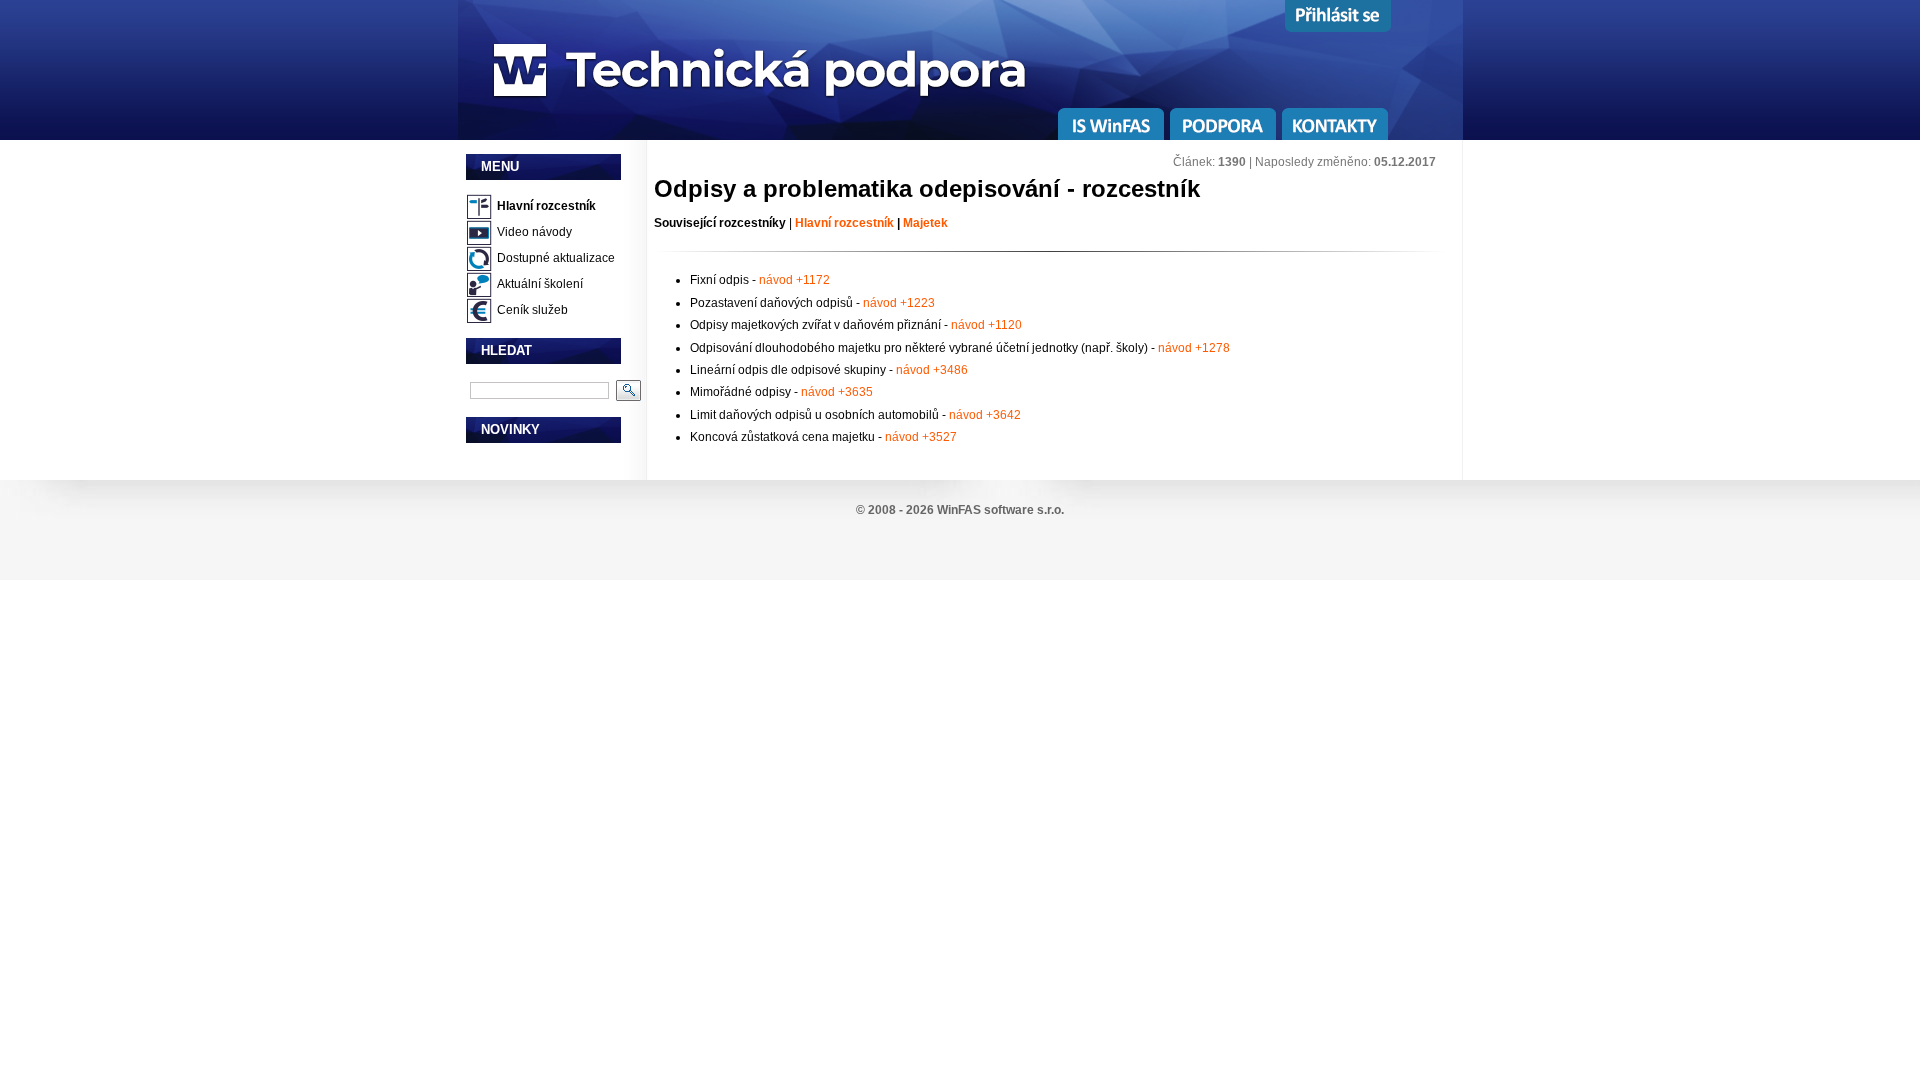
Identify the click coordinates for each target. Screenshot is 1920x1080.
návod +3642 (985, 415)
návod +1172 (794, 280)
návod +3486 (932, 370)
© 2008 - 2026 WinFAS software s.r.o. (960, 510)
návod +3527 (921, 437)
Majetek (925, 223)
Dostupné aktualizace (556, 258)
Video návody (534, 232)
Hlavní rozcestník (546, 206)
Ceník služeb (532, 310)
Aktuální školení (540, 284)
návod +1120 (986, 325)
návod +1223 (899, 303)
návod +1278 (1194, 348)
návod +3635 (837, 392)
